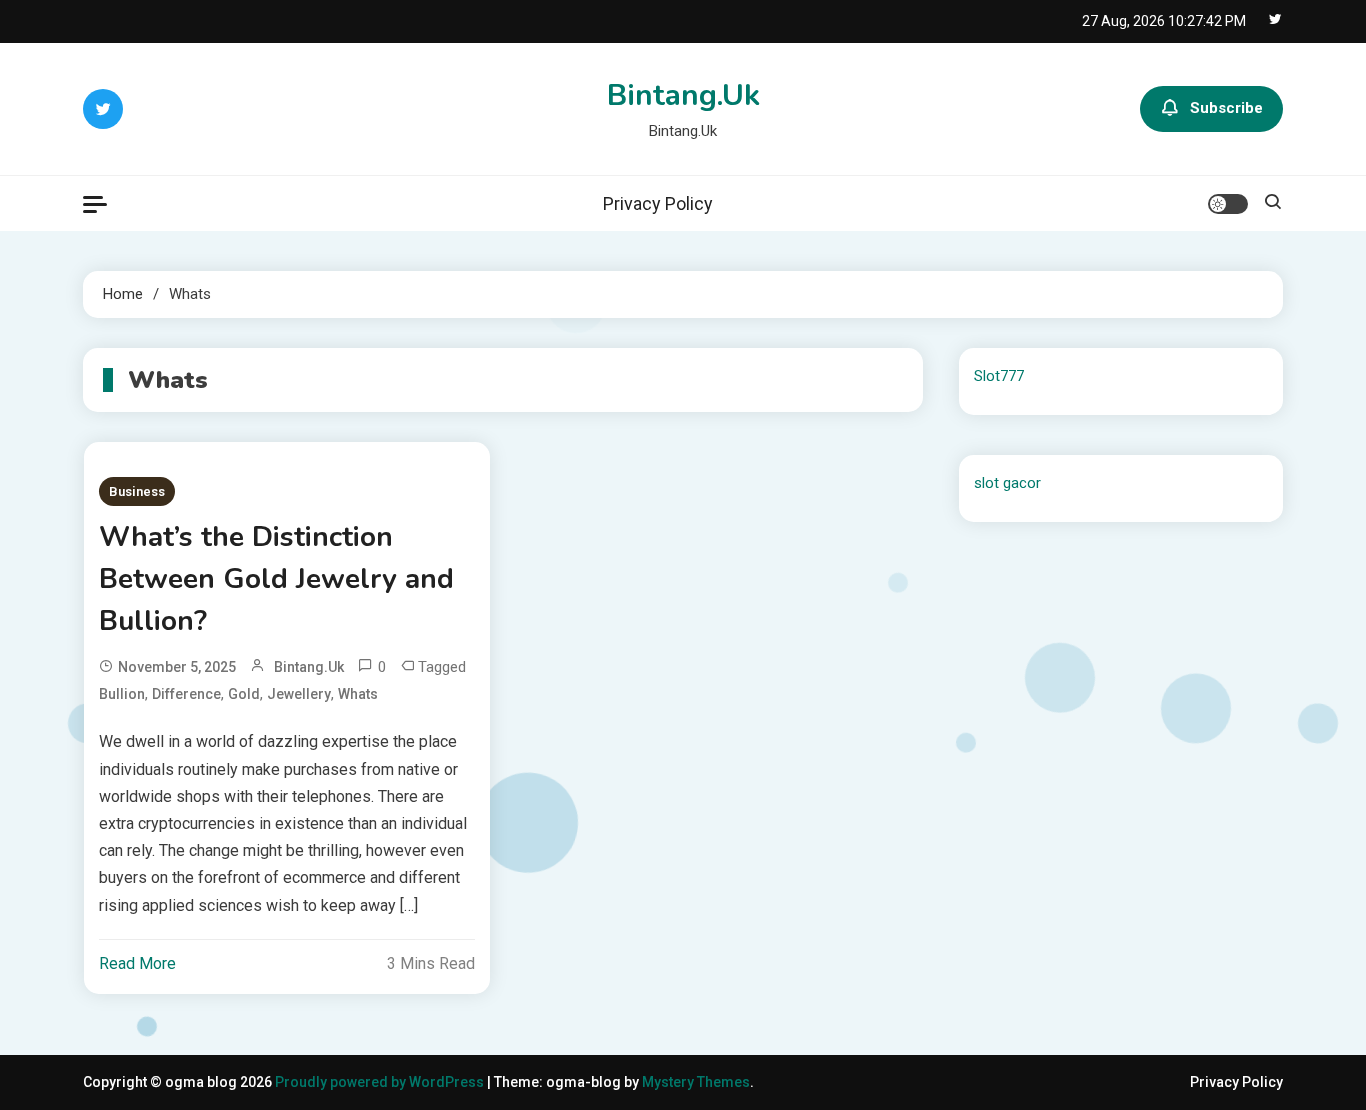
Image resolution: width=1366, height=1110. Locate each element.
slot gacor (1007, 483)
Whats (358, 694)
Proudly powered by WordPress (381, 1082)
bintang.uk (309, 667)
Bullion (122, 694)
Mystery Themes (696, 1082)
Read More (137, 963)
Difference (186, 694)
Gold (244, 694)
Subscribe (1226, 108)
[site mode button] (1228, 204)
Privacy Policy (658, 203)
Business (137, 491)
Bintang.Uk (683, 95)
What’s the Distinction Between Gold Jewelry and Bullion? (276, 579)
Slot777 (999, 376)
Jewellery (299, 694)
